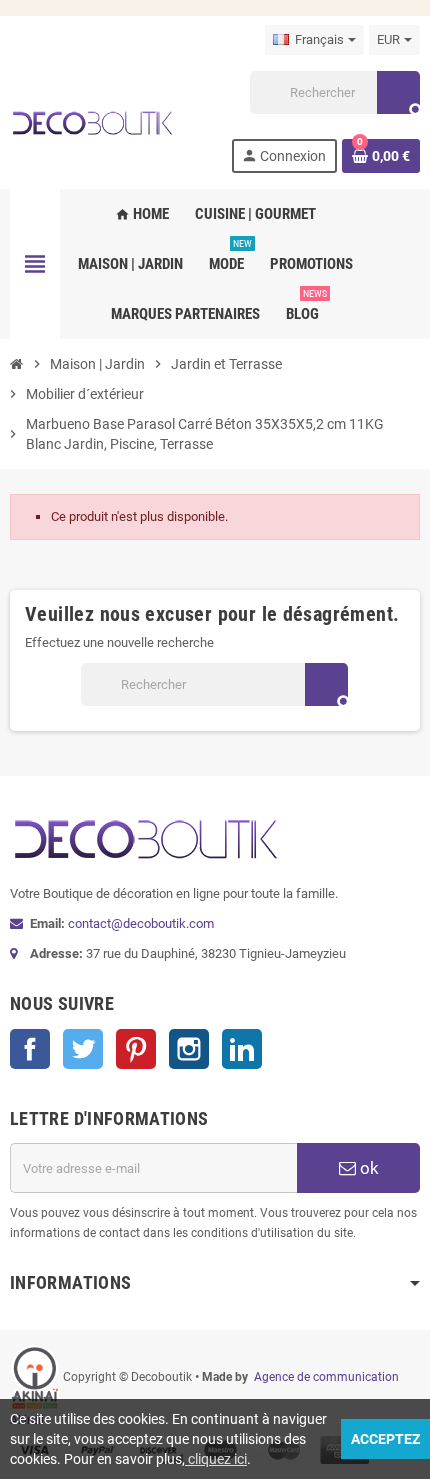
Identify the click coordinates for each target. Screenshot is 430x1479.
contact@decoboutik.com (141, 923)
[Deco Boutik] (92, 120)
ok (367, 1168)
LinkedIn (242, 1049)
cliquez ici (216, 1459)
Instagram (189, 1049)
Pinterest (136, 1049)
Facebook (30, 1049)
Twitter (83, 1049)
